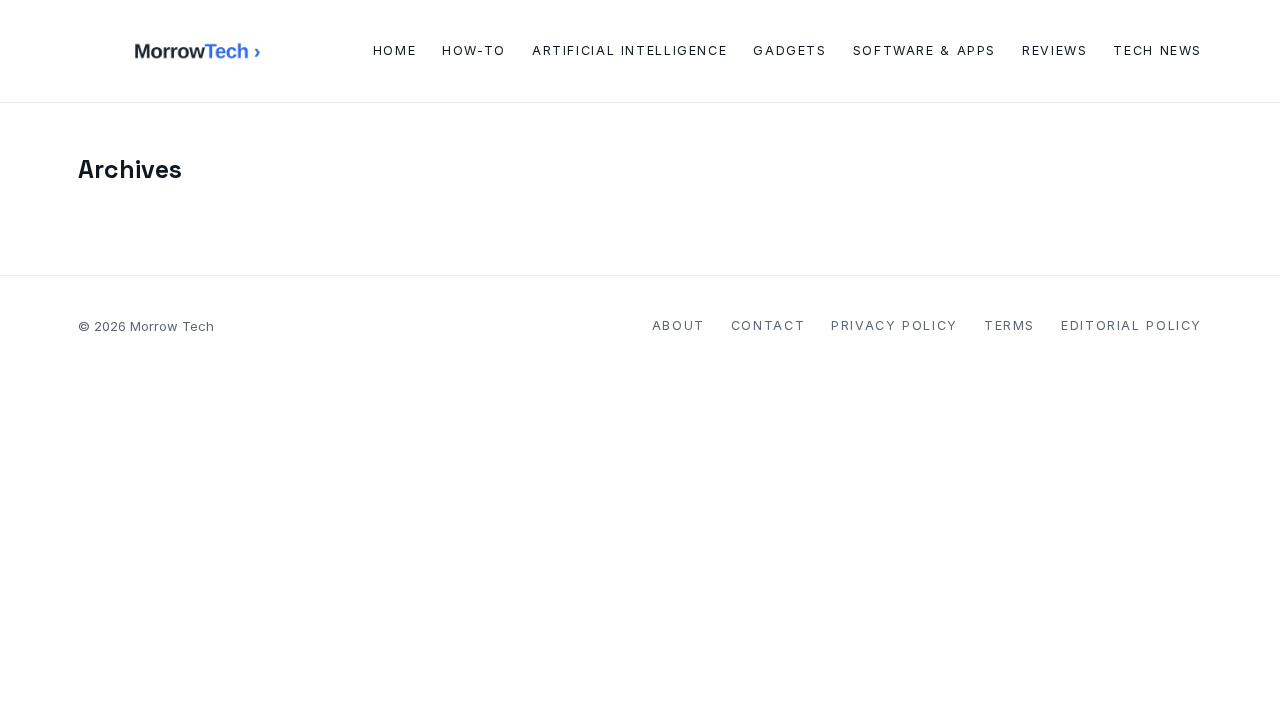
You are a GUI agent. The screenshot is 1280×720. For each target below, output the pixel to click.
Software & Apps (924, 50)
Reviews (1054, 50)
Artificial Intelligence (629, 50)
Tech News (1157, 50)
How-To (474, 50)
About (678, 325)
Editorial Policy (1131, 325)
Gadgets (789, 50)
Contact (768, 325)
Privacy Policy (894, 325)
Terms (1009, 325)
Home (395, 50)
